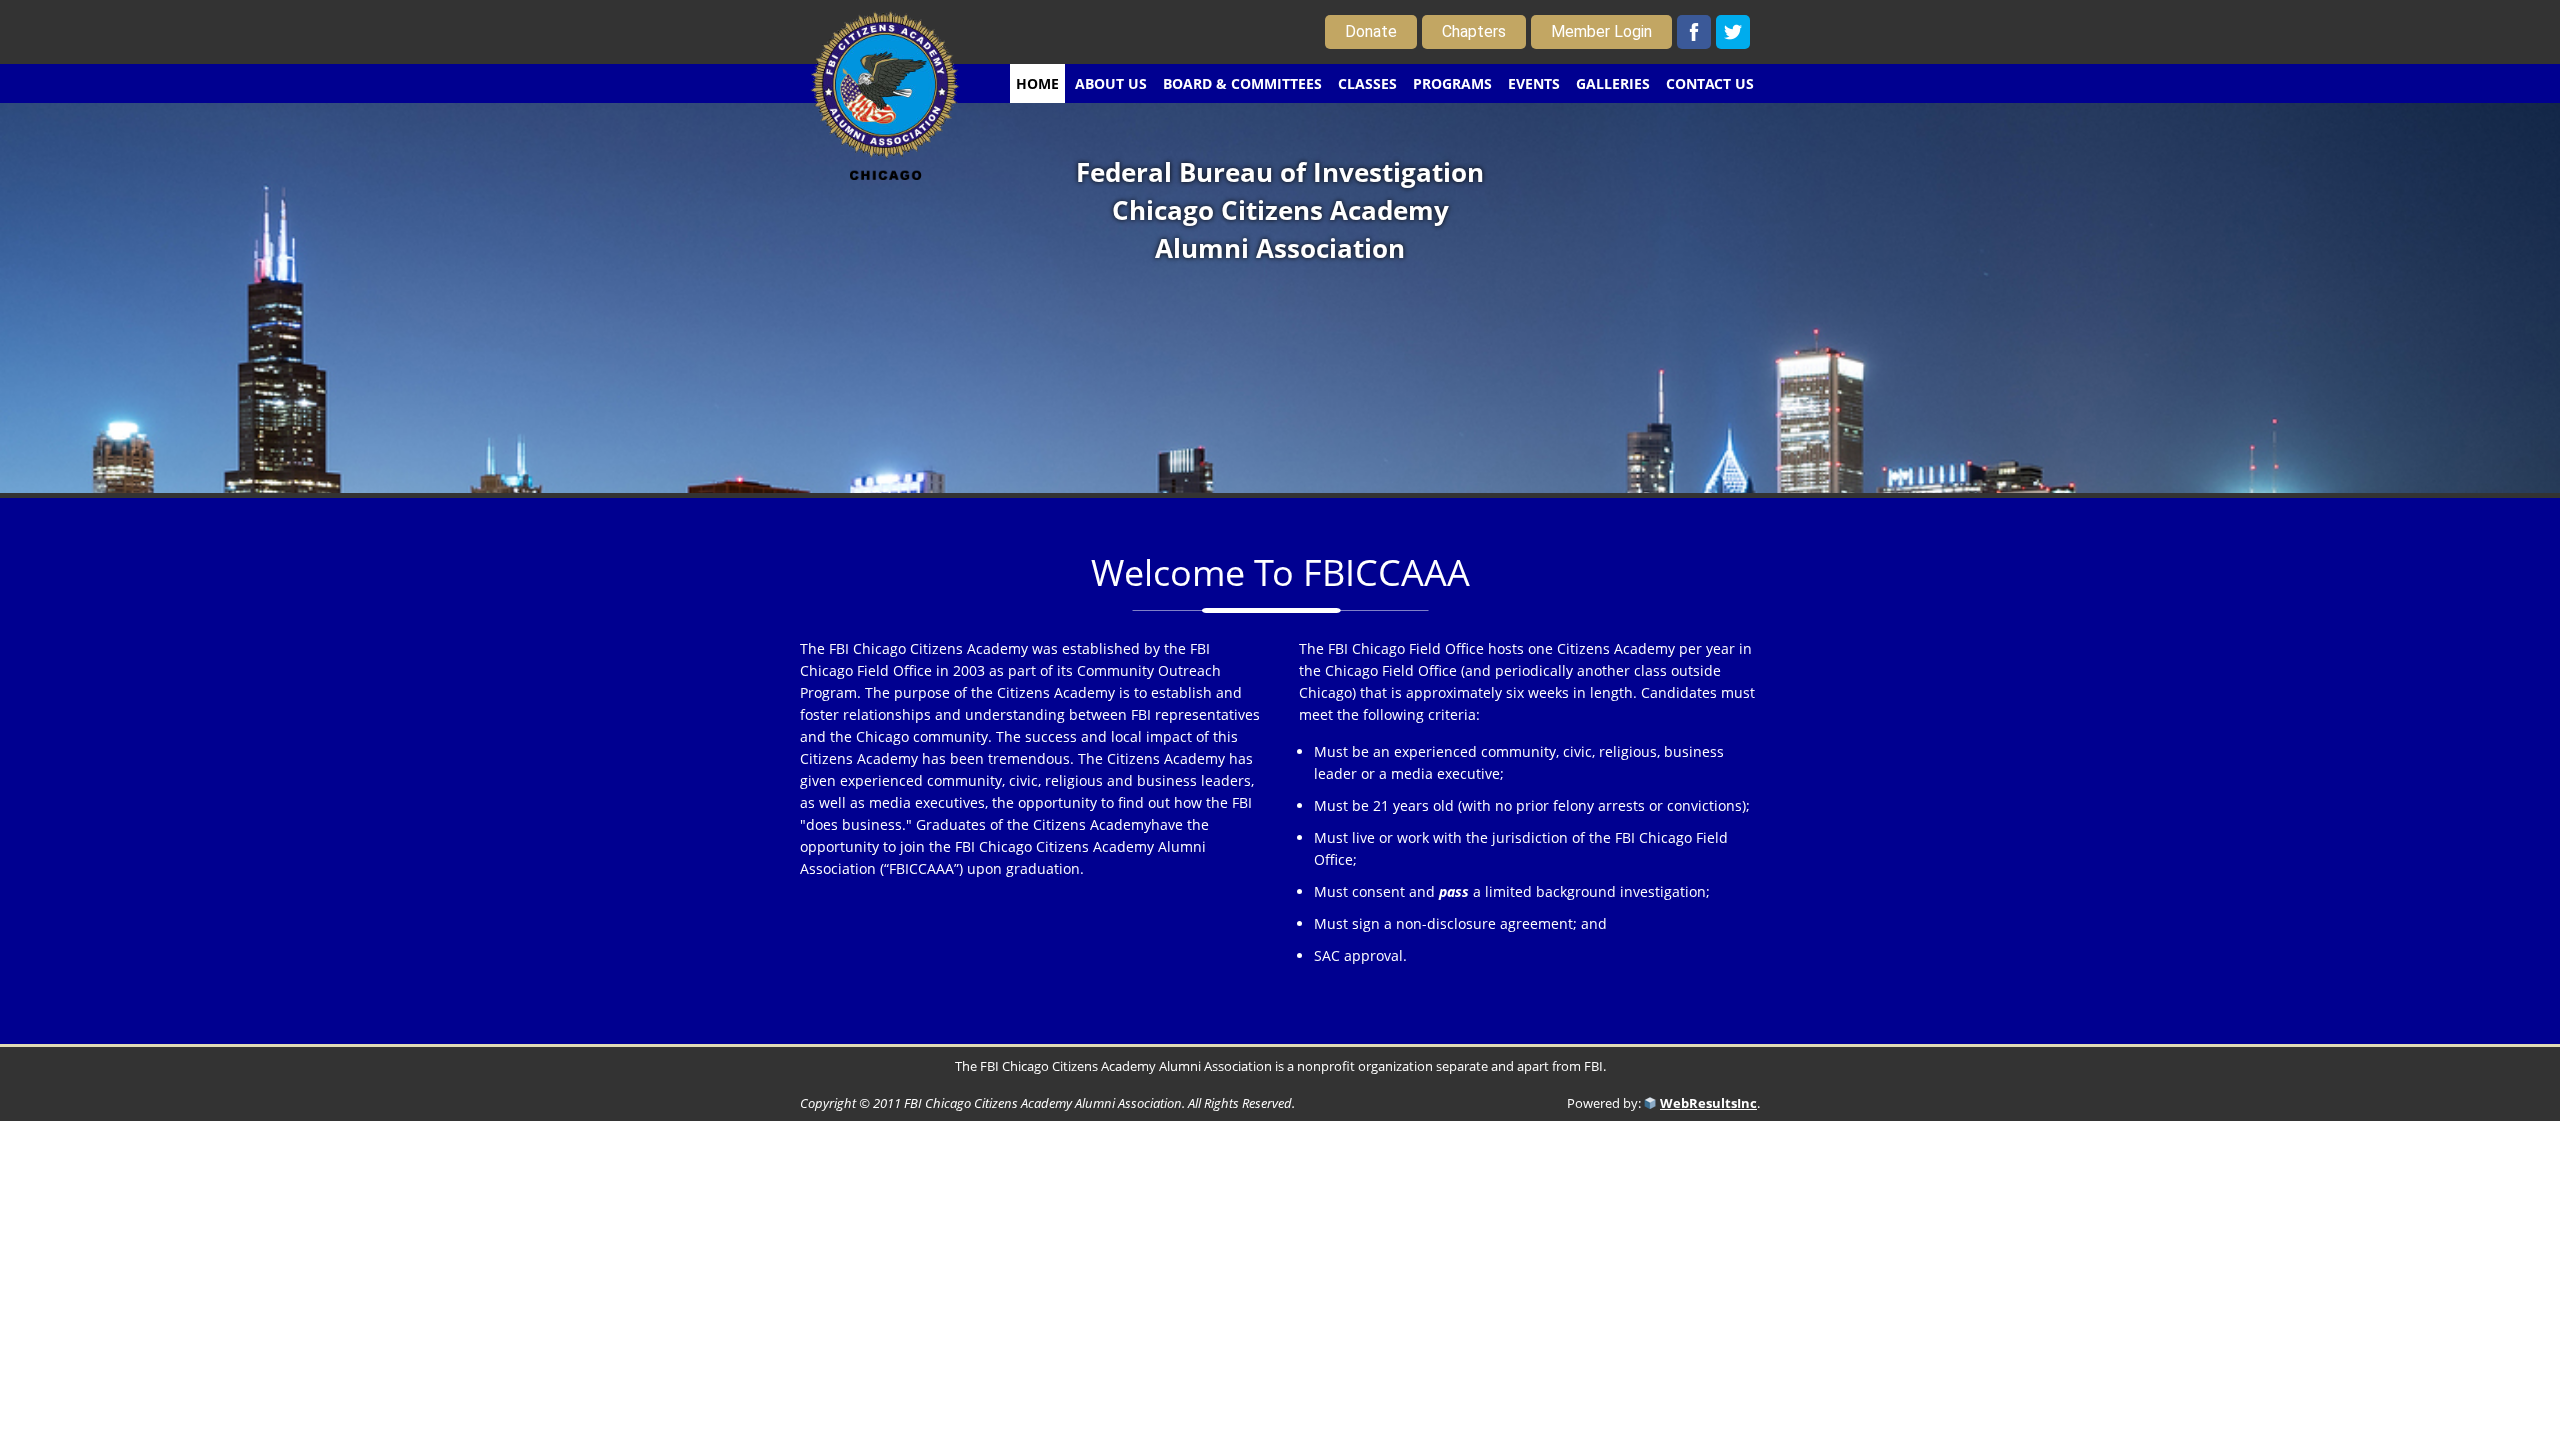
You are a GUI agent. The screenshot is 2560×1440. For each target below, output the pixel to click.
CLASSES (1367, 83)
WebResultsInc (1708, 1103)
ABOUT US (1111, 83)
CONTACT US (1710, 83)
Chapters (1474, 31)
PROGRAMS (1452, 83)
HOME (1037, 83)
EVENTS (1534, 83)
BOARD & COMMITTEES (1242, 83)
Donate (1371, 31)
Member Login (1601, 31)
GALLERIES (1613, 83)
